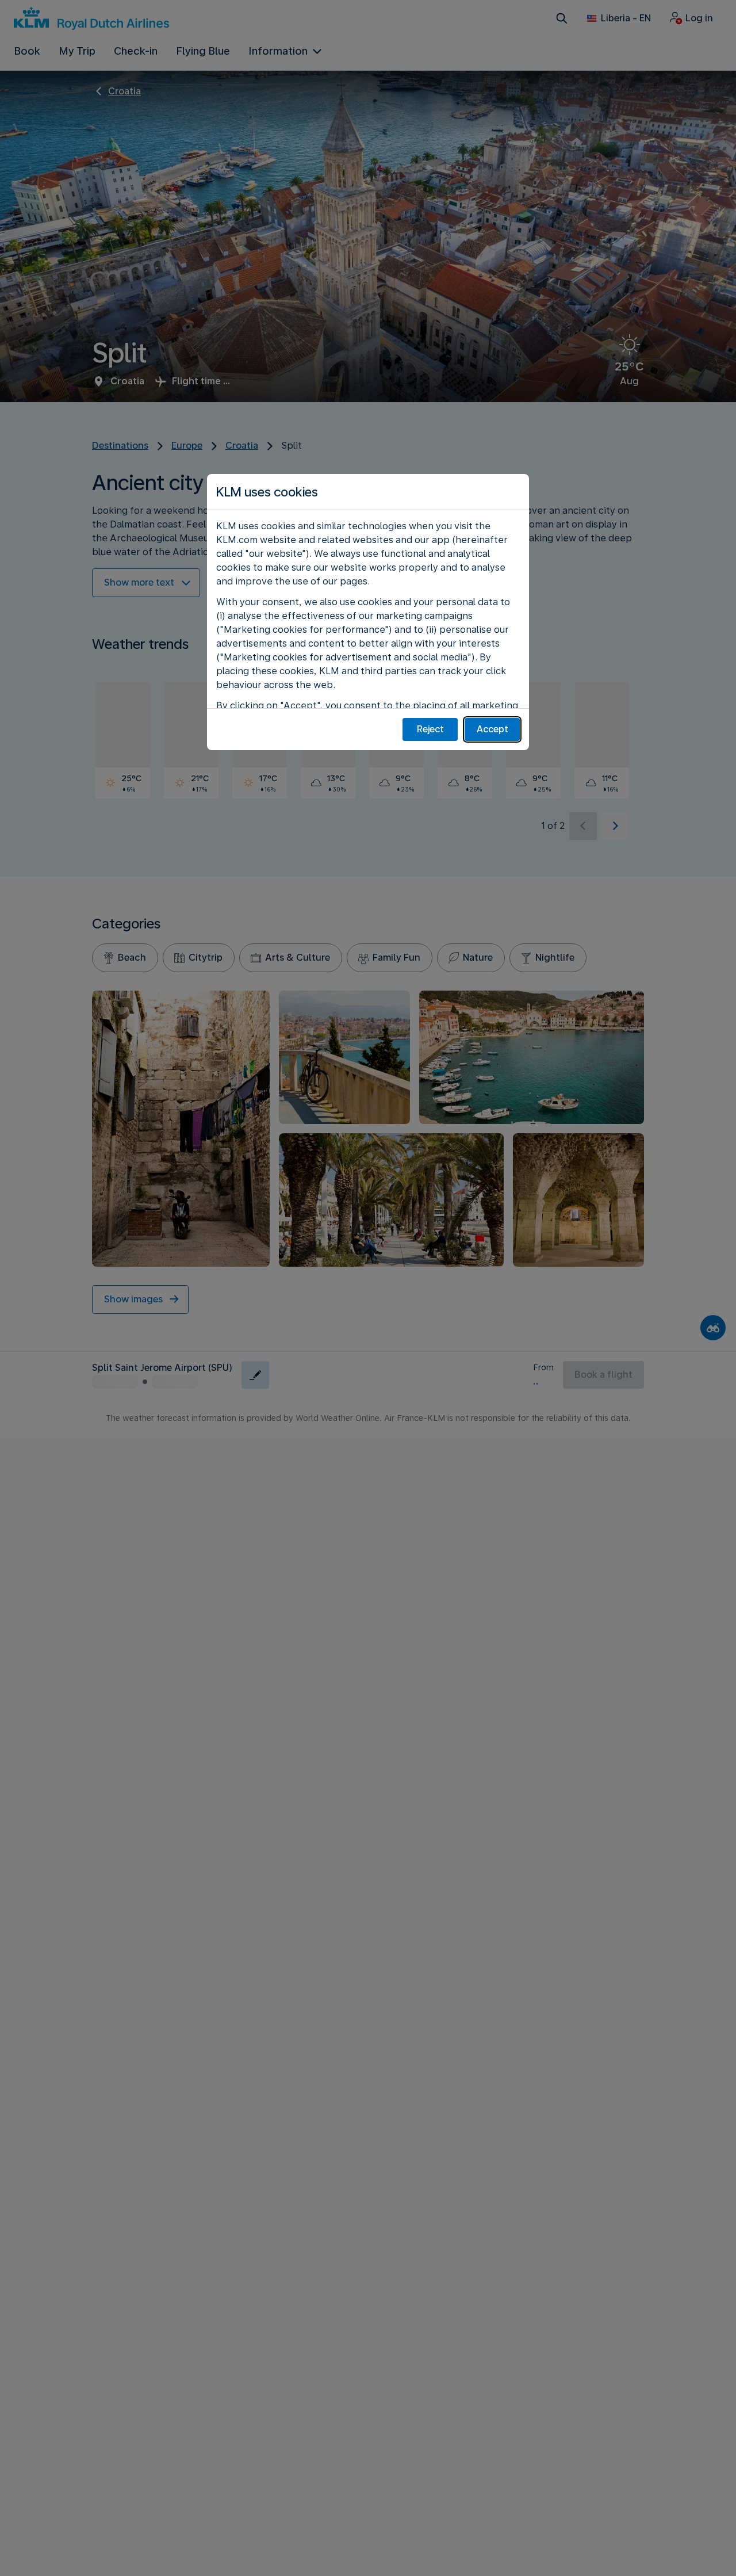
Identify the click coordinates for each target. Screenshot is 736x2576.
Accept (492, 729)
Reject (430, 729)
